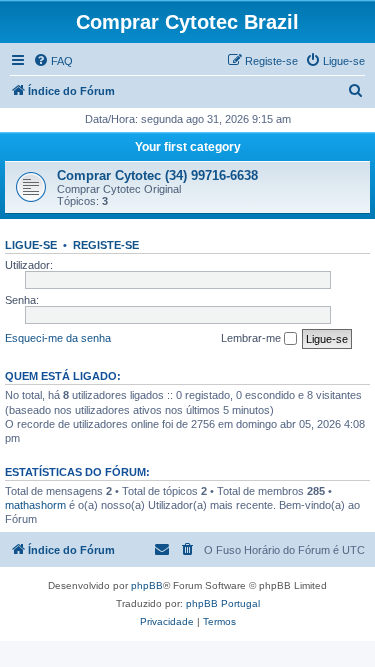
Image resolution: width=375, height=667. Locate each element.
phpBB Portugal (223, 603)
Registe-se (106, 245)
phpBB (147, 585)
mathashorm (35, 505)
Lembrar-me (252, 338)
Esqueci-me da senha (58, 338)
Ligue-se (31, 245)
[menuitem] (53, 61)
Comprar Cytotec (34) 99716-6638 (157, 175)
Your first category (188, 147)
